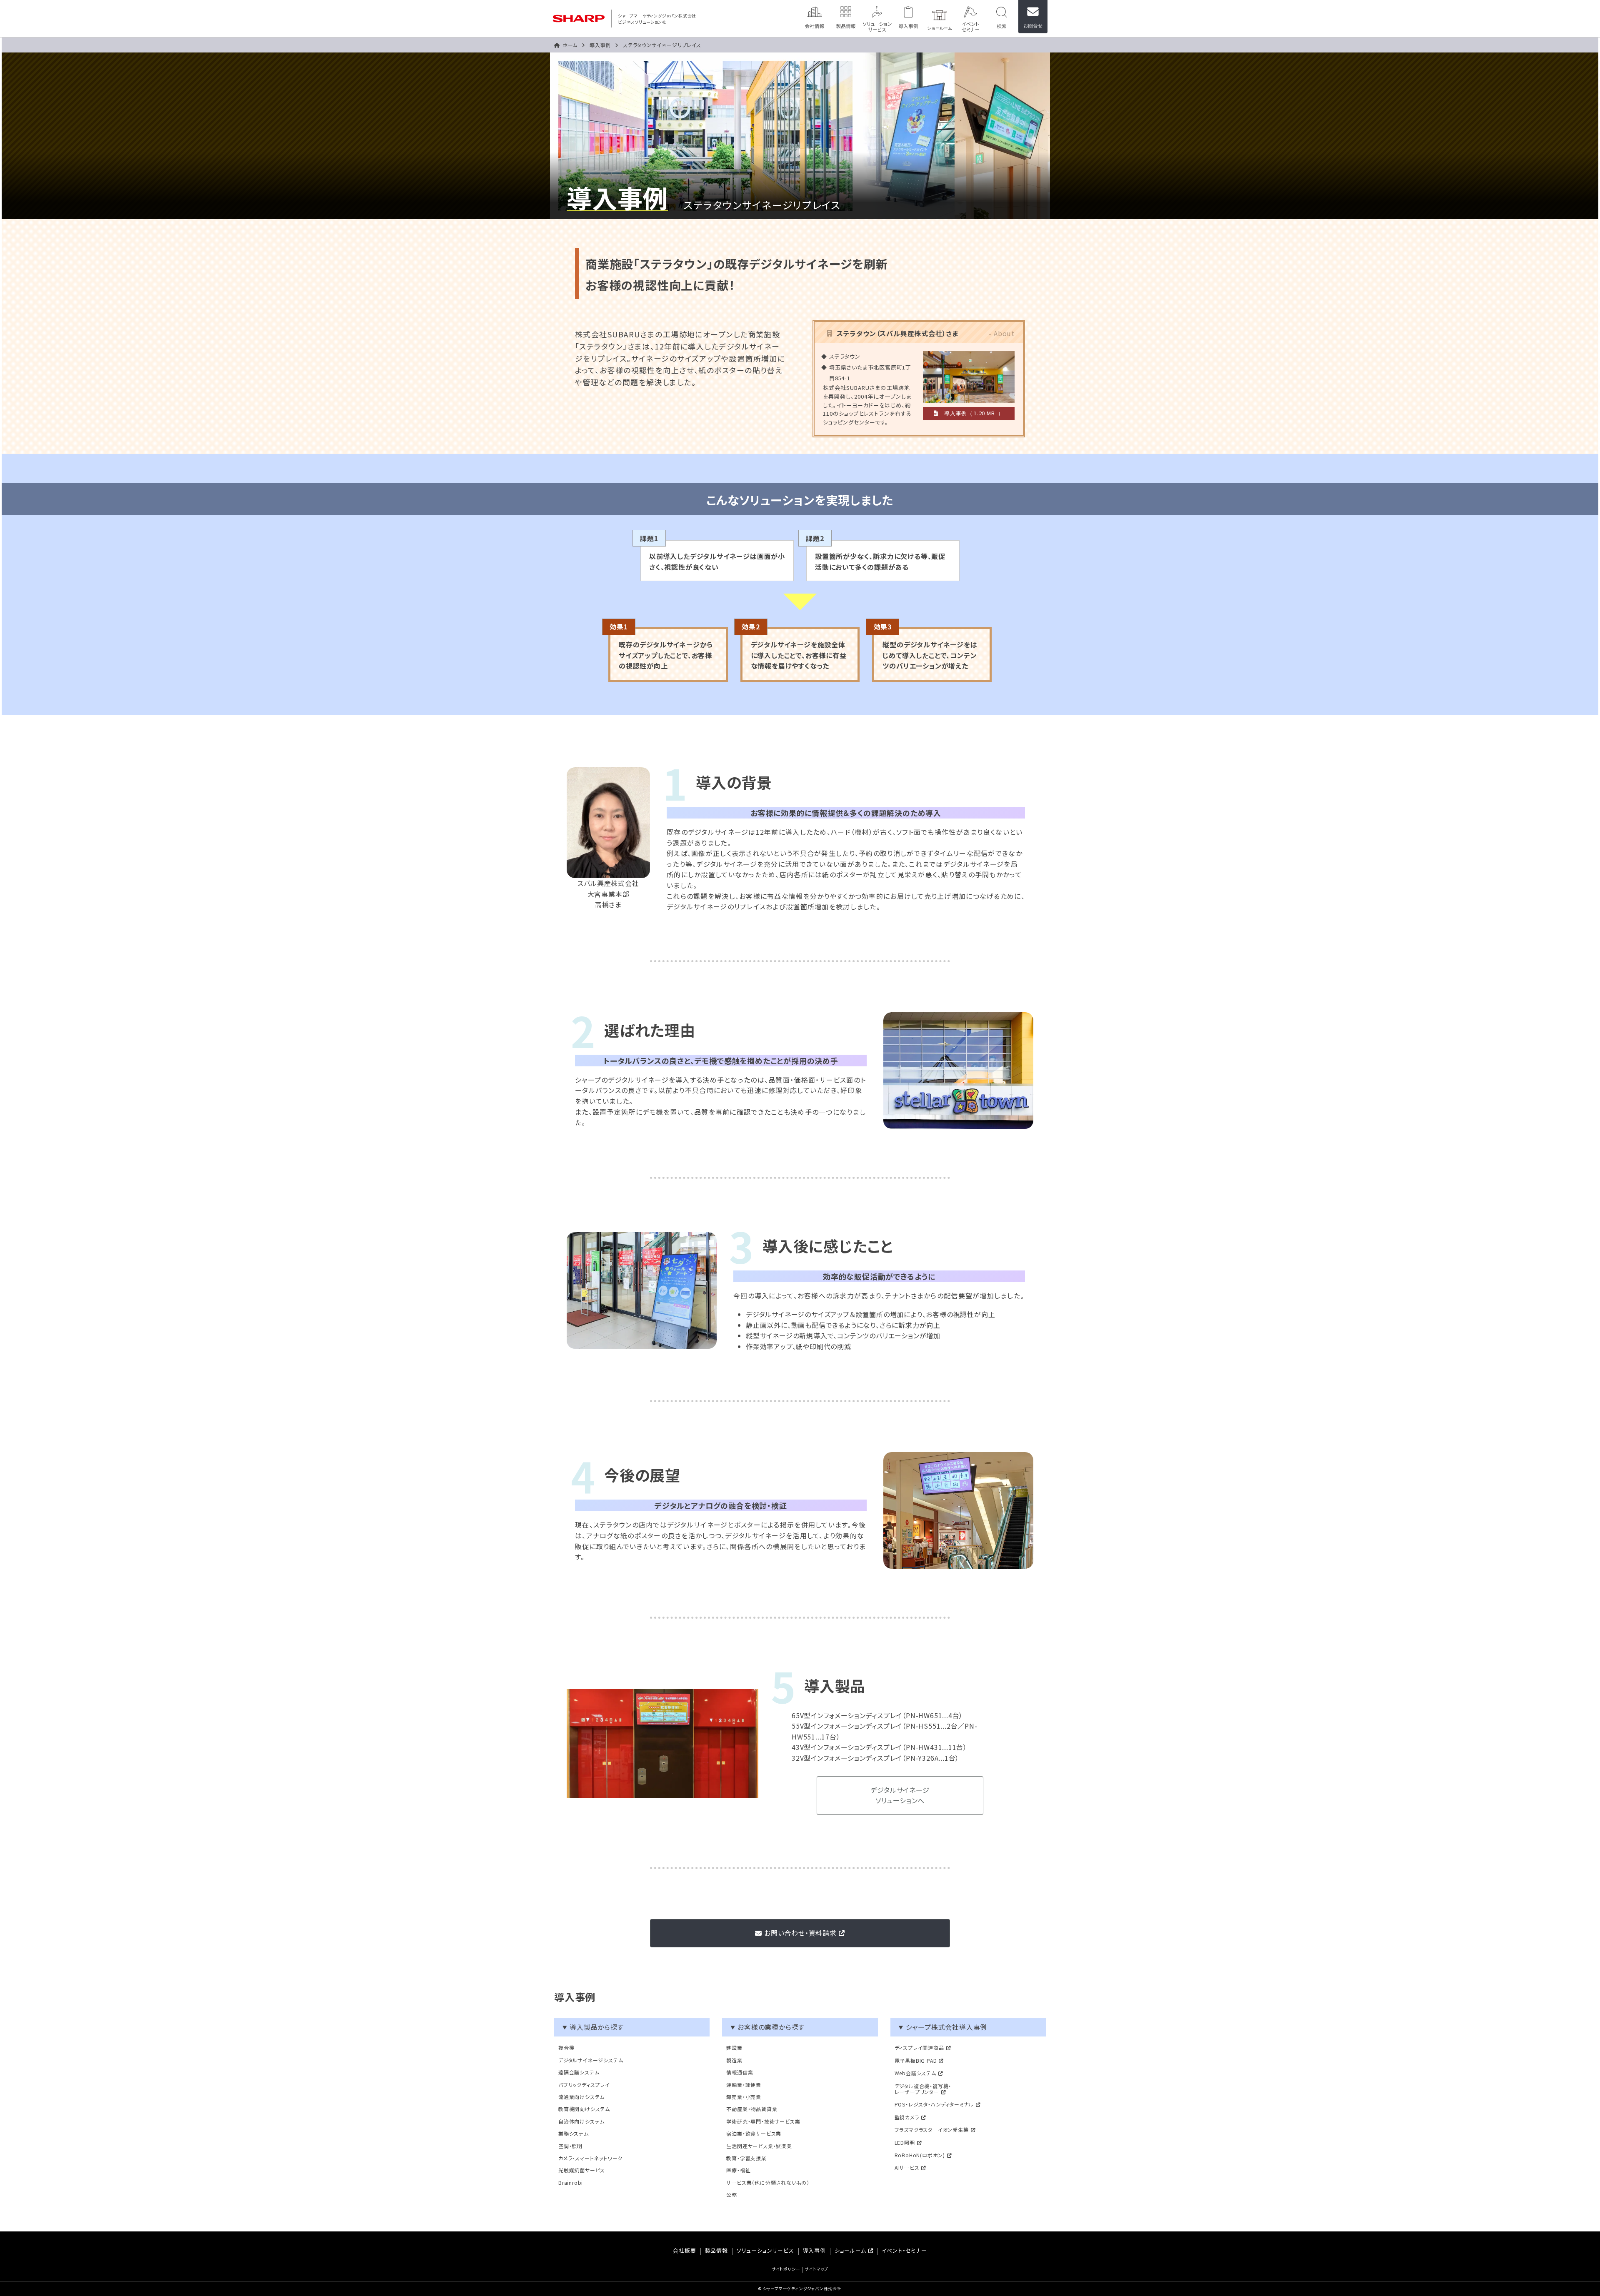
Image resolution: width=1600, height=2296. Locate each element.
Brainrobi (571, 2183)
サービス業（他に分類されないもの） (768, 2183)
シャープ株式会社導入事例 (947, 2027)
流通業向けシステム (581, 2097)
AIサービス (907, 2168)
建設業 (734, 2048)
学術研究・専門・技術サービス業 (763, 2121)
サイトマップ (816, 2270)
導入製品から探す (596, 2027)
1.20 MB (984, 413)
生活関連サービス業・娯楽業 (759, 2146)
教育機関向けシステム (584, 2109)
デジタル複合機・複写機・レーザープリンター (923, 2089)
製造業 (734, 2060)
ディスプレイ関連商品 (919, 2048)
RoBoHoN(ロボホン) (920, 2155)
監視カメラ (907, 2118)
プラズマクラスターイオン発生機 (932, 2130)
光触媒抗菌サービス (582, 2170)
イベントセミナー (970, 17)
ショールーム (940, 17)
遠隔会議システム (579, 2072)
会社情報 (815, 17)
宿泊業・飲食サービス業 (754, 2134)
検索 (1002, 17)
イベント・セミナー (904, 2251)
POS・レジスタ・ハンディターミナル (934, 2105)
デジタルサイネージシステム (591, 2060)
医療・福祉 (738, 2170)
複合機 (566, 2048)
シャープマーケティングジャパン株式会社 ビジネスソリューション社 (657, 19)
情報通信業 (740, 2072)
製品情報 (846, 17)
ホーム (570, 45)
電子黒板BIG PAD (916, 2061)
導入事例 (908, 17)
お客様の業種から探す (771, 2027)
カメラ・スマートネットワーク (590, 2158)
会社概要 (684, 2251)
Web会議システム (915, 2073)
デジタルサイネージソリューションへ (900, 1795)
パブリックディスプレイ (584, 2085)
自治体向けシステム (581, 2121)
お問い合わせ (1033, 17)
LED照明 (905, 2143)
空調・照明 (570, 2146)
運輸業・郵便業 (744, 2085)
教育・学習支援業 (746, 2158)
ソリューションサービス (877, 17)
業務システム (574, 2134)
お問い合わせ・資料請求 (800, 1933)
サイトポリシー (786, 2270)
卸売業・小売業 (744, 2097)
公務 (732, 2195)
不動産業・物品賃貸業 (752, 2109)
